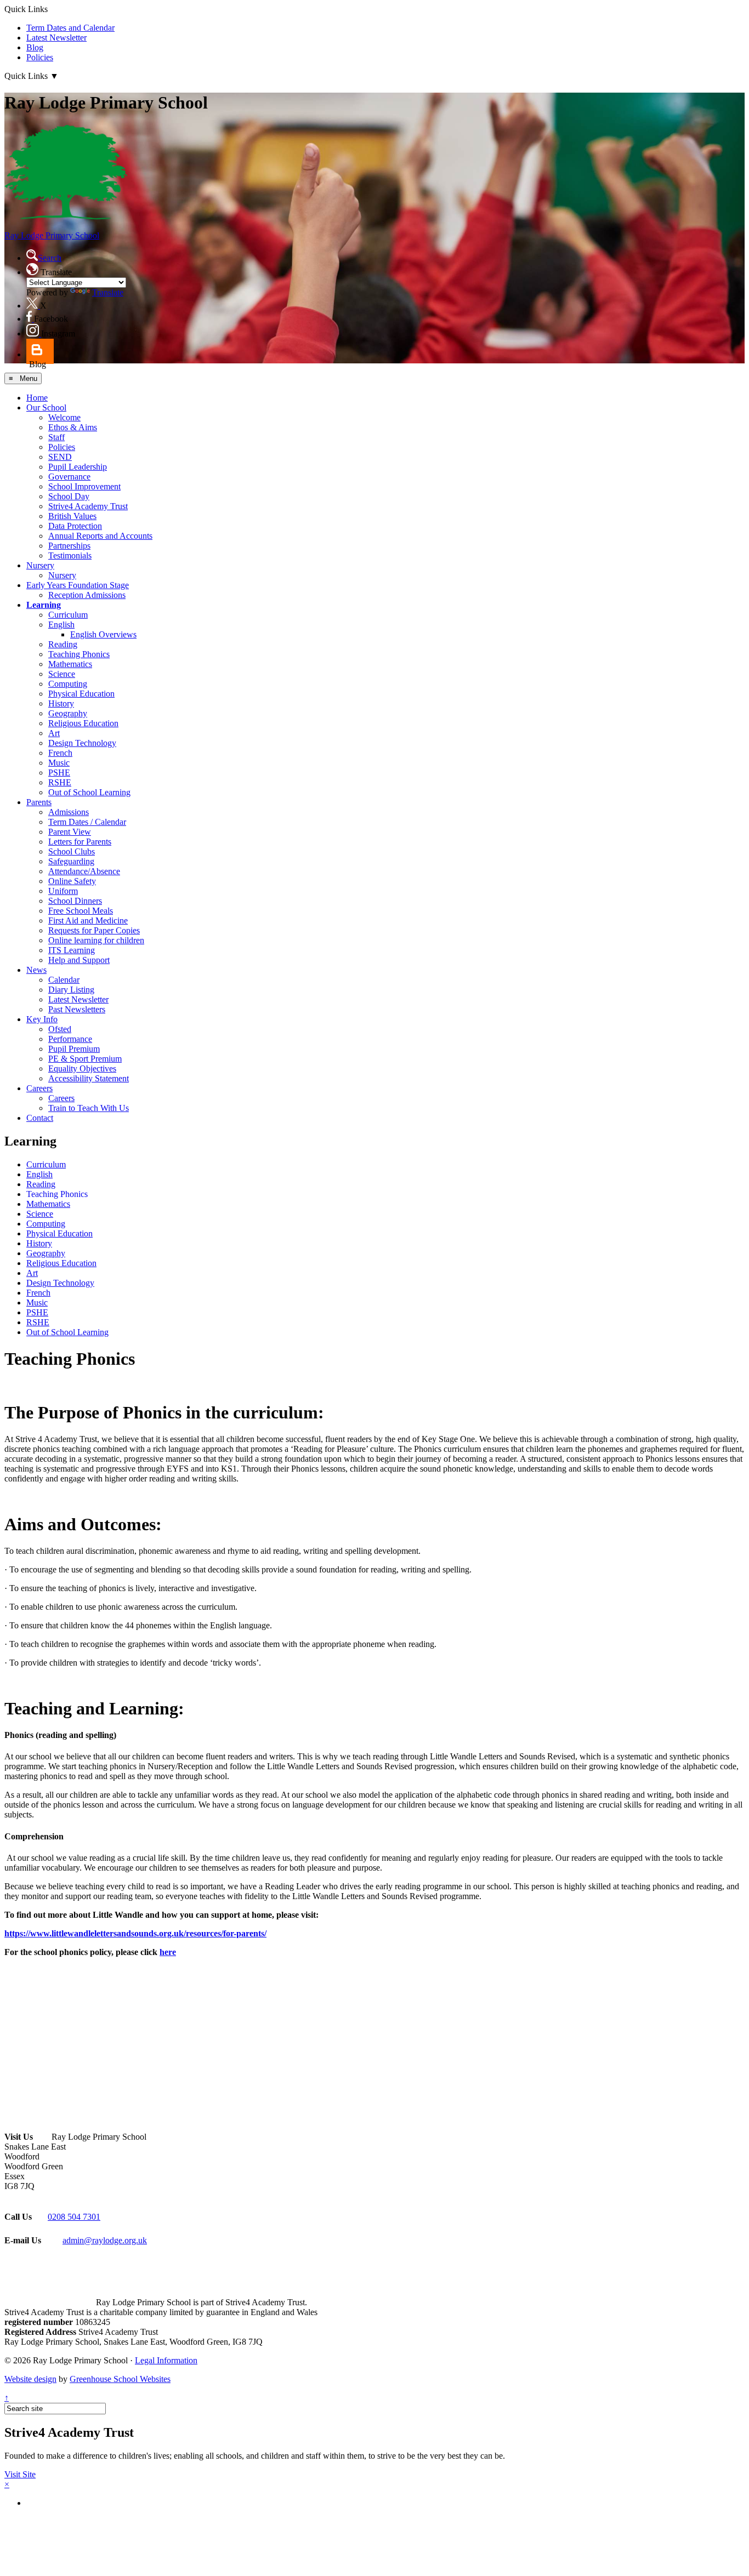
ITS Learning (72, 950)
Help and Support (79, 960)
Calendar (64, 980)
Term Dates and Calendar (70, 28)
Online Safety (72, 881)
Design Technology (82, 743)
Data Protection (75, 526)
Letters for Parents (80, 842)
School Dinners (75, 901)
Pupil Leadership (78, 467)
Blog (35, 47)
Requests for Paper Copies (94, 930)
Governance (69, 477)
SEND (60, 457)
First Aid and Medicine (88, 921)
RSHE (60, 782)
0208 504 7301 (74, 2217)
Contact (40, 1118)
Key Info (42, 1019)
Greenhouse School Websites (120, 2379)
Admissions (69, 812)
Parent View (70, 832)
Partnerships (69, 546)
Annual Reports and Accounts (100, 536)
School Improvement (84, 486)
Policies (40, 57)
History (61, 703)
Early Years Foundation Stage (78, 585)
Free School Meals (81, 911)
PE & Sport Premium (85, 1059)
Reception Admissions (87, 595)
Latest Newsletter (56, 38)
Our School (46, 408)
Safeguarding (71, 861)
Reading (63, 644)
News (36, 970)
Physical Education (81, 694)
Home (37, 398)
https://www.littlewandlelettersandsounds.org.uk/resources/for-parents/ (135, 1933)
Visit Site (20, 2474)
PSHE (59, 773)
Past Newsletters (77, 1009)
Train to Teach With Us (89, 1108)
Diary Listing (71, 990)
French (60, 753)
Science (62, 674)
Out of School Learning (89, 792)
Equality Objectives (82, 1068)
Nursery (40, 565)
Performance (70, 1039)
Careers (39, 1088)
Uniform (63, 891)
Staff (56, 437)
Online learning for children (96, 940)
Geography (68, 713)
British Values (72, 516)
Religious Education (83, 723)
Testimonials (70, 555)
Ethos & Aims (73, 427)
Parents (39, 802)
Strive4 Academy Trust (88, 506)
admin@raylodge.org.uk (105, 2240)
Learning (44, 605)
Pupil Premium (74, 1049)
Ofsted (60, 1029)
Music (59, 763)
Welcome (64, 417)
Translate (108, 292)
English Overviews (103, 634)
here (168, 1952)
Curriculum (68, 615)
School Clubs (72, 851)
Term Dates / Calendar (87, 822)
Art (54, 733)
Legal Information (166, 2360)
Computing (68, 684)
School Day (69, 496)
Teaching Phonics (79, 654)
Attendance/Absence (84, 871)
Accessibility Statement (89, 1078)
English (61, 625)
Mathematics (70, 664)
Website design (30, 2379)
